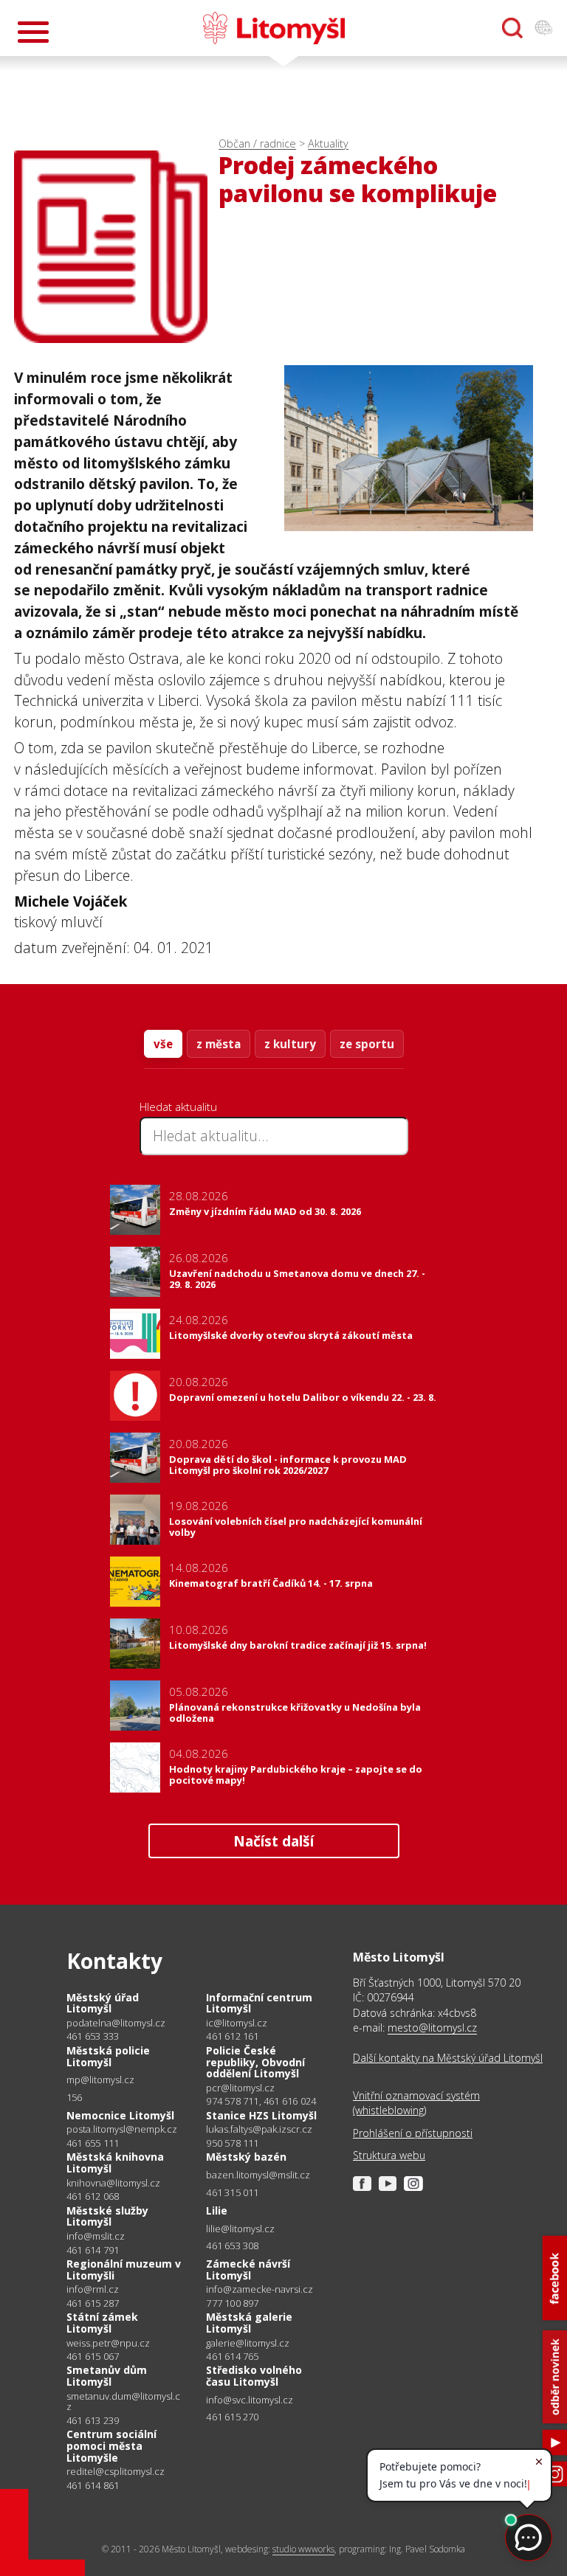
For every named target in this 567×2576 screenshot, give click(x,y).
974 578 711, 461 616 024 (261, 2101)
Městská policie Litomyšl (108, 2056)
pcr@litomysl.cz (240, 2088)
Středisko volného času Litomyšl (254, 2376)
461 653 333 (93, 2036)
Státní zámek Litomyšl (102, 2323)
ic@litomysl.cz (237, 2023)
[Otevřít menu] (33, 32)
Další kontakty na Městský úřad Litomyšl (448, 2058)
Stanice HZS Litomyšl (261, 2115)
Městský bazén (246, 2157)
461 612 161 (232, 2036)
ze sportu (367, 1044)
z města (219, 1044)
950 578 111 (232, 2143)
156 (75, 2097)
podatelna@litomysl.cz (116, 2023)
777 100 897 (232, 2303)
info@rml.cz (93, 2289)
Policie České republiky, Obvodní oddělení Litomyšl (255, 2062)
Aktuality (328, 143)
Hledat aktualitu (178, 1107)
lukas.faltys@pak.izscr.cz (259, 2129)
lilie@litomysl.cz (240, 2229)
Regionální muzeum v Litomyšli (124, 2269)
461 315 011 (232, 2192)
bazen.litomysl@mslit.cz (258, 2175)
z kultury (290, 1044)
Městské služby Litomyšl (107, 2216)
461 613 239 (93, 2420)
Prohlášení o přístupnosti (413, 2133)
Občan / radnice (257, 143)
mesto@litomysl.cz (432, 2028)
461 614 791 (93, 2250)
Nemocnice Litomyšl (120, 2115)
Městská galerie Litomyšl (249, 2323)
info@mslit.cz (96, 2236)
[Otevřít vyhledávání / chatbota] (512, 28)
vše (163, 1044)
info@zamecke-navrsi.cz (260, 2289)
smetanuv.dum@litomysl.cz (123, 2402)
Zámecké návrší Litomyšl (248, 2269)
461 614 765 (232, 2356)
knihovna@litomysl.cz (113, 2183)
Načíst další (274, 1841)
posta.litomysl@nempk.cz (122, 2129)
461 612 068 (93, 2196)
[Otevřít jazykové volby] (543, 28)
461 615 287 (93, 2303)
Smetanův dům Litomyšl (107, 2376)
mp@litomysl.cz (100, 2080)
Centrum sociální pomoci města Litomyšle (111, 2445)
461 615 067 (93, 2356)
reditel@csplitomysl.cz (116, 2472)
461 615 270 (232, 2417)
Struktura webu (389, 2155)
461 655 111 (93, 2143)
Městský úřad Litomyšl (103, 2003)
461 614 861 (93, 2485)
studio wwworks (303, 2549)
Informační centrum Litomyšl (259, 2003)
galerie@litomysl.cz (248, 2343)
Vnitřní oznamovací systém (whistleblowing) (416, 2103)
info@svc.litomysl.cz (250, 2400)
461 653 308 (232, 2246)
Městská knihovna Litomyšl (115, 2163)
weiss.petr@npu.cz (108, 2343)
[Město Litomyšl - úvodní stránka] (274, 28)
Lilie (217, 2210)
